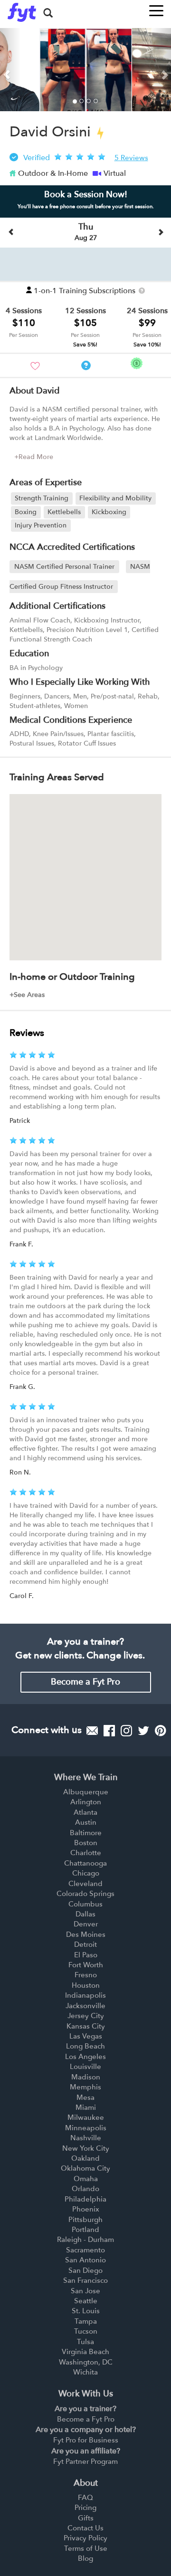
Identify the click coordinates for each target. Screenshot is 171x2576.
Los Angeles (85, 2057)
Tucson (86, 2331)
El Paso (86, 1955)
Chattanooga (85, 1863)
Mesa (85, 2097)
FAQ (85, 2498)
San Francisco (85, 2280)
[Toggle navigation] (156, 8)
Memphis (85, 2087)
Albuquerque (86, 1792)
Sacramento (85, 2250)
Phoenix (86, 2209)
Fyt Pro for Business (86, 2440)
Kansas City (86, 2026)
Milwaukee (86, 2117)
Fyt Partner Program (85, 2461)
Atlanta (85, 1812)
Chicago (86, 1873)
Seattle (86, 2301)
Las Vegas (86, 2036)
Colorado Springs (85, 1894)
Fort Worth (86, 1965)
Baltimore (86, 1833)
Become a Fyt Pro (85, 1682)
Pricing (85, 2508)
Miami (86, 2107)
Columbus (85, 1904)
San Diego (85, 2270)
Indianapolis (85, 1995)
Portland (85, 2230)
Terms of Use (86, 2548)
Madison (86, 2077)
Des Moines (86, 1934)
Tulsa (85, 2342)
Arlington (86, 1802)
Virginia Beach (85, 2352)
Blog (85, 2558)
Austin (86, 1822)
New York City (86, 2148)
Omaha (86, 2179)
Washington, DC (86, 2362)
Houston (86, 1985)
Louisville (85, 2067)
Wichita (85, 2372)
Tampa (86, 2321)
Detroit (85, 1944)
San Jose (85, 2291)
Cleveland (85, 1884)
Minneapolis (86, 2128)
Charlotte (86, 1853)
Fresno (86, 1975)
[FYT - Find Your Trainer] (22, 12)
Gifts (86, 2518)
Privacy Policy (85, 2538)
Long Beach (85, 2046)
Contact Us (85, 2528)
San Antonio (85, 2260)
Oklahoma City (85, 2168)
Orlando (85, 2189)
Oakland (85, 2158)
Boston (86, 1843)
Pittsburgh (85, 2220)
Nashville (86, 2138)
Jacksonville (85, 2006)
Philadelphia (85, 2199)
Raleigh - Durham (85, 2240)
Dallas (85, 1914)
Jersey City (86, 2016)
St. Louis (86, 2311)
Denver (86, 1924)
